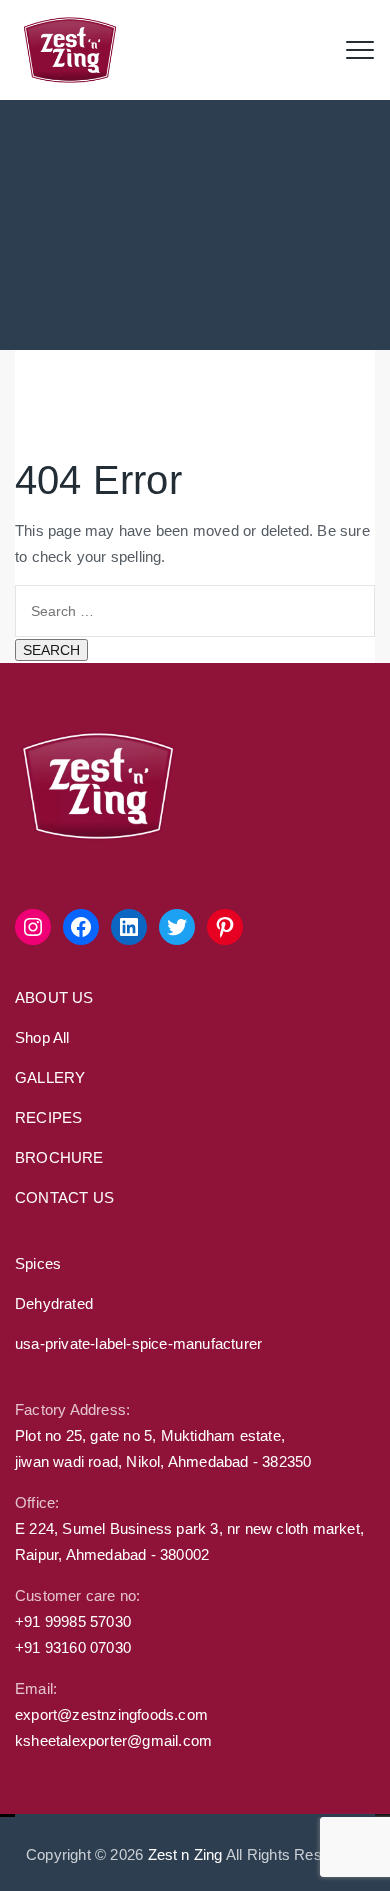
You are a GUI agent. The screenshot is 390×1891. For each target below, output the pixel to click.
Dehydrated (54, 1303)
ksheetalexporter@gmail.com (113, 1740)
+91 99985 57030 (73, 1621)
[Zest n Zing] (70, 50)
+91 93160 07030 (73, 1647)
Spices (38, 1263)
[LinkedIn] (129, 927)
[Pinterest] (225, 927)
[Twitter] (177, 927)
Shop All (42, 1037)
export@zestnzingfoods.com (111, 1714)
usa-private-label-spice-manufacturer (138, 1343)
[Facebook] (81, 927)
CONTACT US (64, 1197)
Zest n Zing (185, 1854)
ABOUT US (54, 997)
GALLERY (50, 1077)
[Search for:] (195, 609)
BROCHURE (59, 1157)
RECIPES (48, 1117)
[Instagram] (33, 927)
